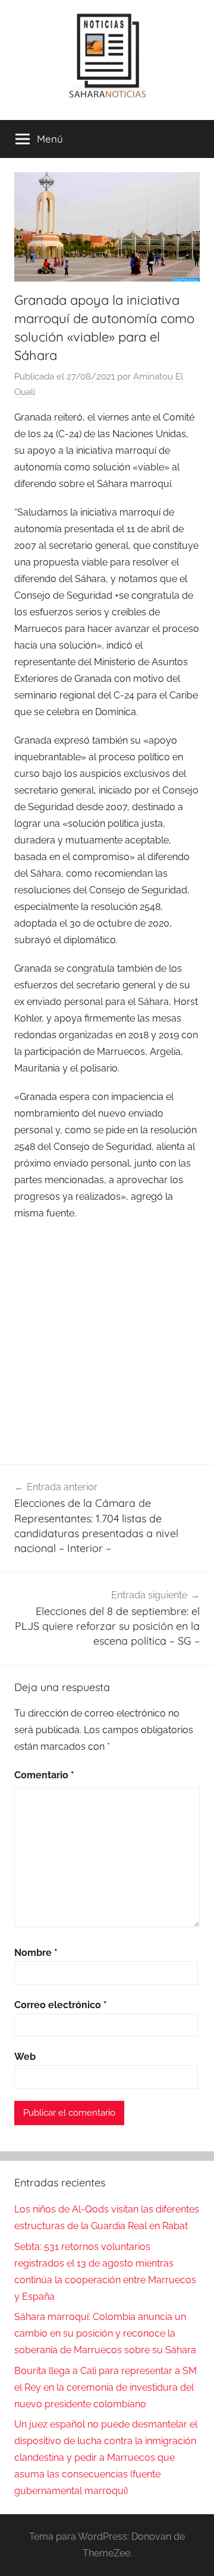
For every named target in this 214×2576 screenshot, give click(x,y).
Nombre (36, 1953)
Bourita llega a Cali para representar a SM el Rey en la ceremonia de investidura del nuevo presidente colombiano (106, 2387)
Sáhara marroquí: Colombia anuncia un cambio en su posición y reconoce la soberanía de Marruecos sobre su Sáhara (105, 2333)
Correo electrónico (61, 2005)
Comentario (44, 1775)
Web (25, 2057)
